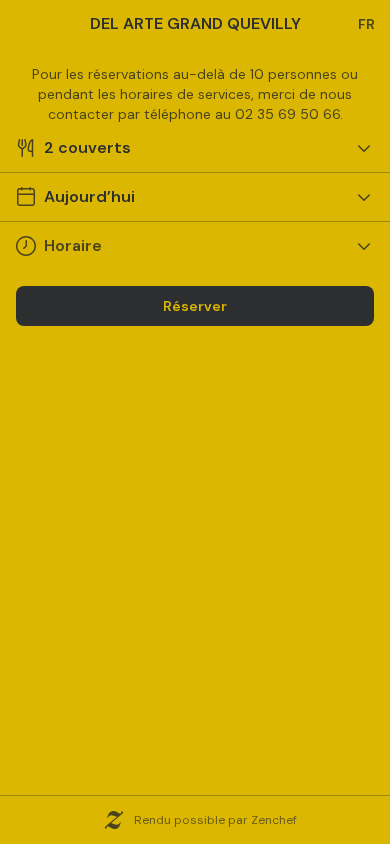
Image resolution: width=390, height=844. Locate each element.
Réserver (195, 306)
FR (366, 24)
